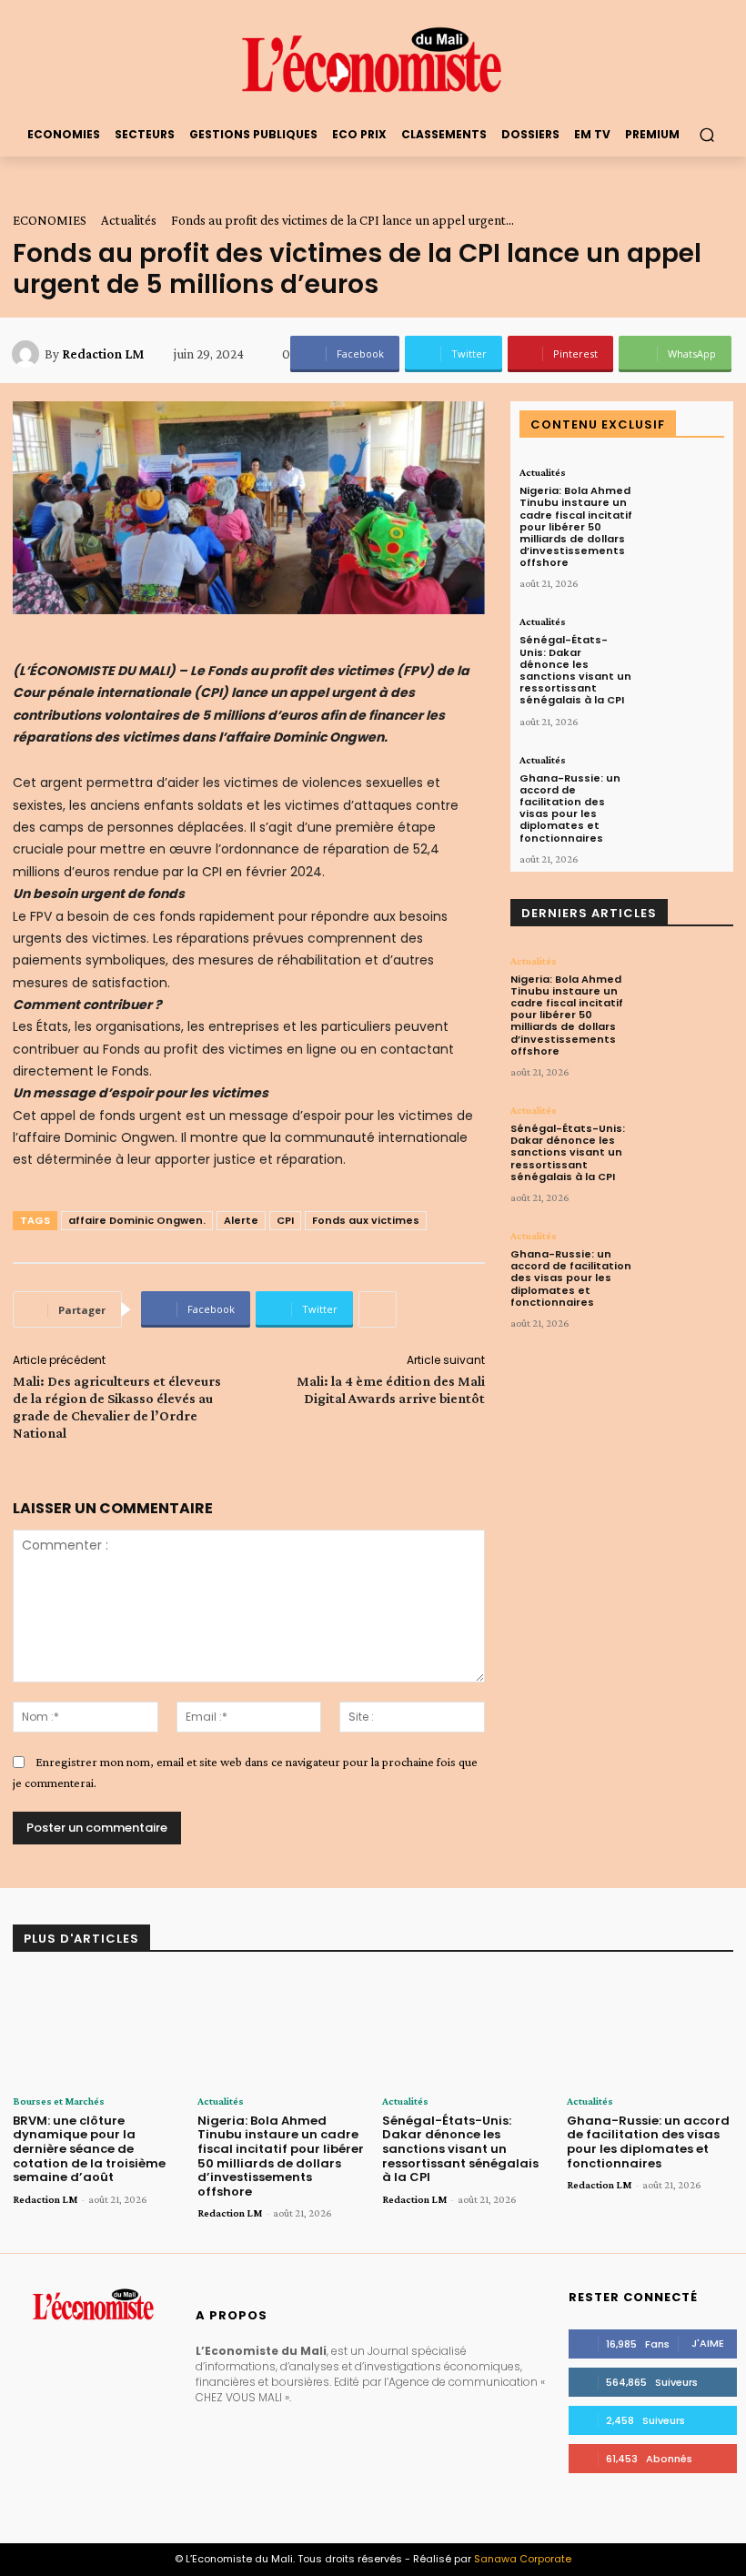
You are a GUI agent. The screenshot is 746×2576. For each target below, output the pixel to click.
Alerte (241, 1220)
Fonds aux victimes (366, 1220)
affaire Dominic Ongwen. (137, 1220)
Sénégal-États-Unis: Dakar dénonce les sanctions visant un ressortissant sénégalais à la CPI (575, 670)
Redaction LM (103, 354)
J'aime (708, 2343)
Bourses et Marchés (59, 2101)
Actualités (129, 220)
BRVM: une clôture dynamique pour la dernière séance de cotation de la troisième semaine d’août (89, 2149)
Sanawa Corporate (523, 2559)
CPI (285, 1220)
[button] (706, 134)
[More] (378, 1309)
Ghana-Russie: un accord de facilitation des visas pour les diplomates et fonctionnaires (570, 808)
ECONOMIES (50, 220)
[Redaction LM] (28, 354)
